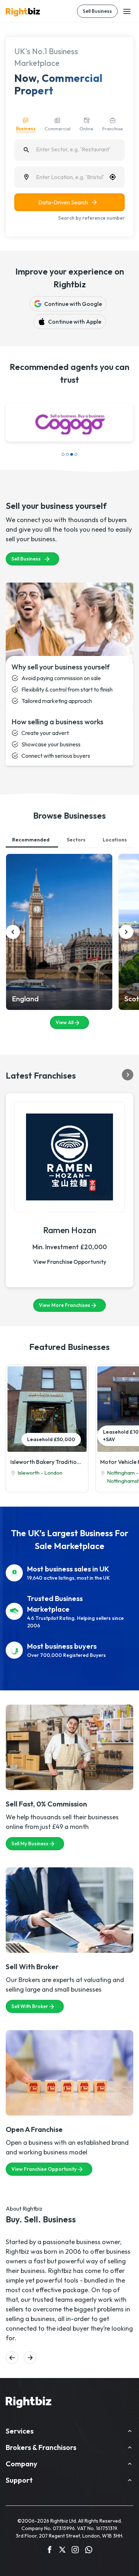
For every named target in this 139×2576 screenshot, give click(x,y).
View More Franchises (65, 1281)
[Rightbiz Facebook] (50, 2527)
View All (65, 998)
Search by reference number (91, 218)
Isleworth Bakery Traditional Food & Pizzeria (47, 1438)
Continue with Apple (75, 322)
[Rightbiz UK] (23, 12)
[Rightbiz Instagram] (75, 2527)
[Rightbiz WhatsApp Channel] (89, 2527)
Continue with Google (73, 304)
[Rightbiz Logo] (29, 2379)
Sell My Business (30, 1819)
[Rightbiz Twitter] (62, 2527)
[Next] (126, 908)
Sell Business (97, 11)
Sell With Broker (30, 1982)
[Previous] (13, 908)
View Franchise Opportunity (70, 1237)
